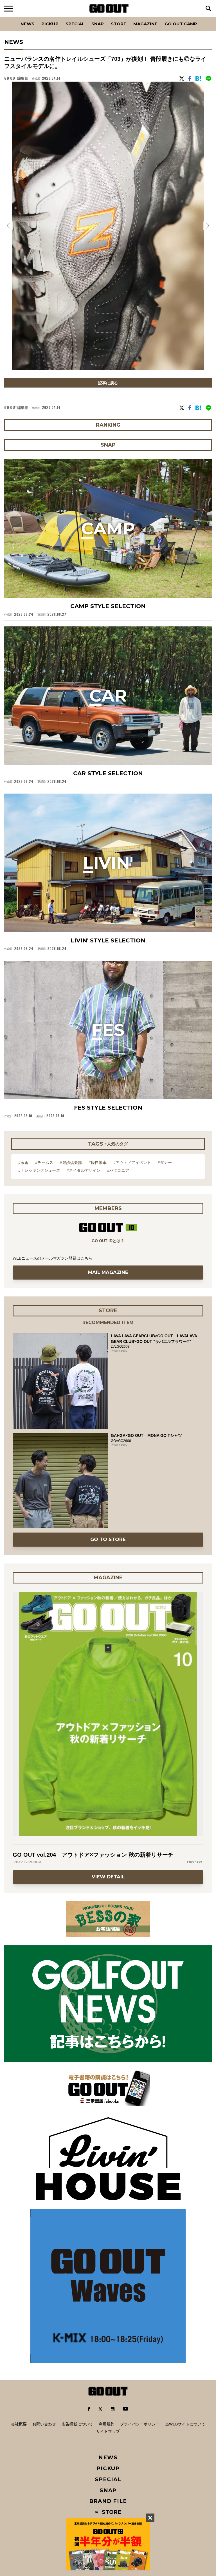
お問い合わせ (44, 2424)
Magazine (145, 24)
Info (202, 17)
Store (119, 24)
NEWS (108, 2457)
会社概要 (19, 2424)
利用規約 (107, 2424)
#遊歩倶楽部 (71, 1162)
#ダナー (165, 1162)
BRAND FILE (108, 2501)
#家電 (23, 1162)
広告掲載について (77, 2424)
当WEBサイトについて (185, 2424)
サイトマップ (108, 2431)
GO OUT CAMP (181, 24)
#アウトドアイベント (132, 1162)
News (27, 24)
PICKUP (50, 24)
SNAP (98, 24)
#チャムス (44, 1162)
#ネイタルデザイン (84, 1170)
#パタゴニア (118, 1170)
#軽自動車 (98, 1162)
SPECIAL (75, 24)
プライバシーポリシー (140, 2424)
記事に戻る (108, 383)
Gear (36, 17)
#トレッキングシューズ (39, 1170)
